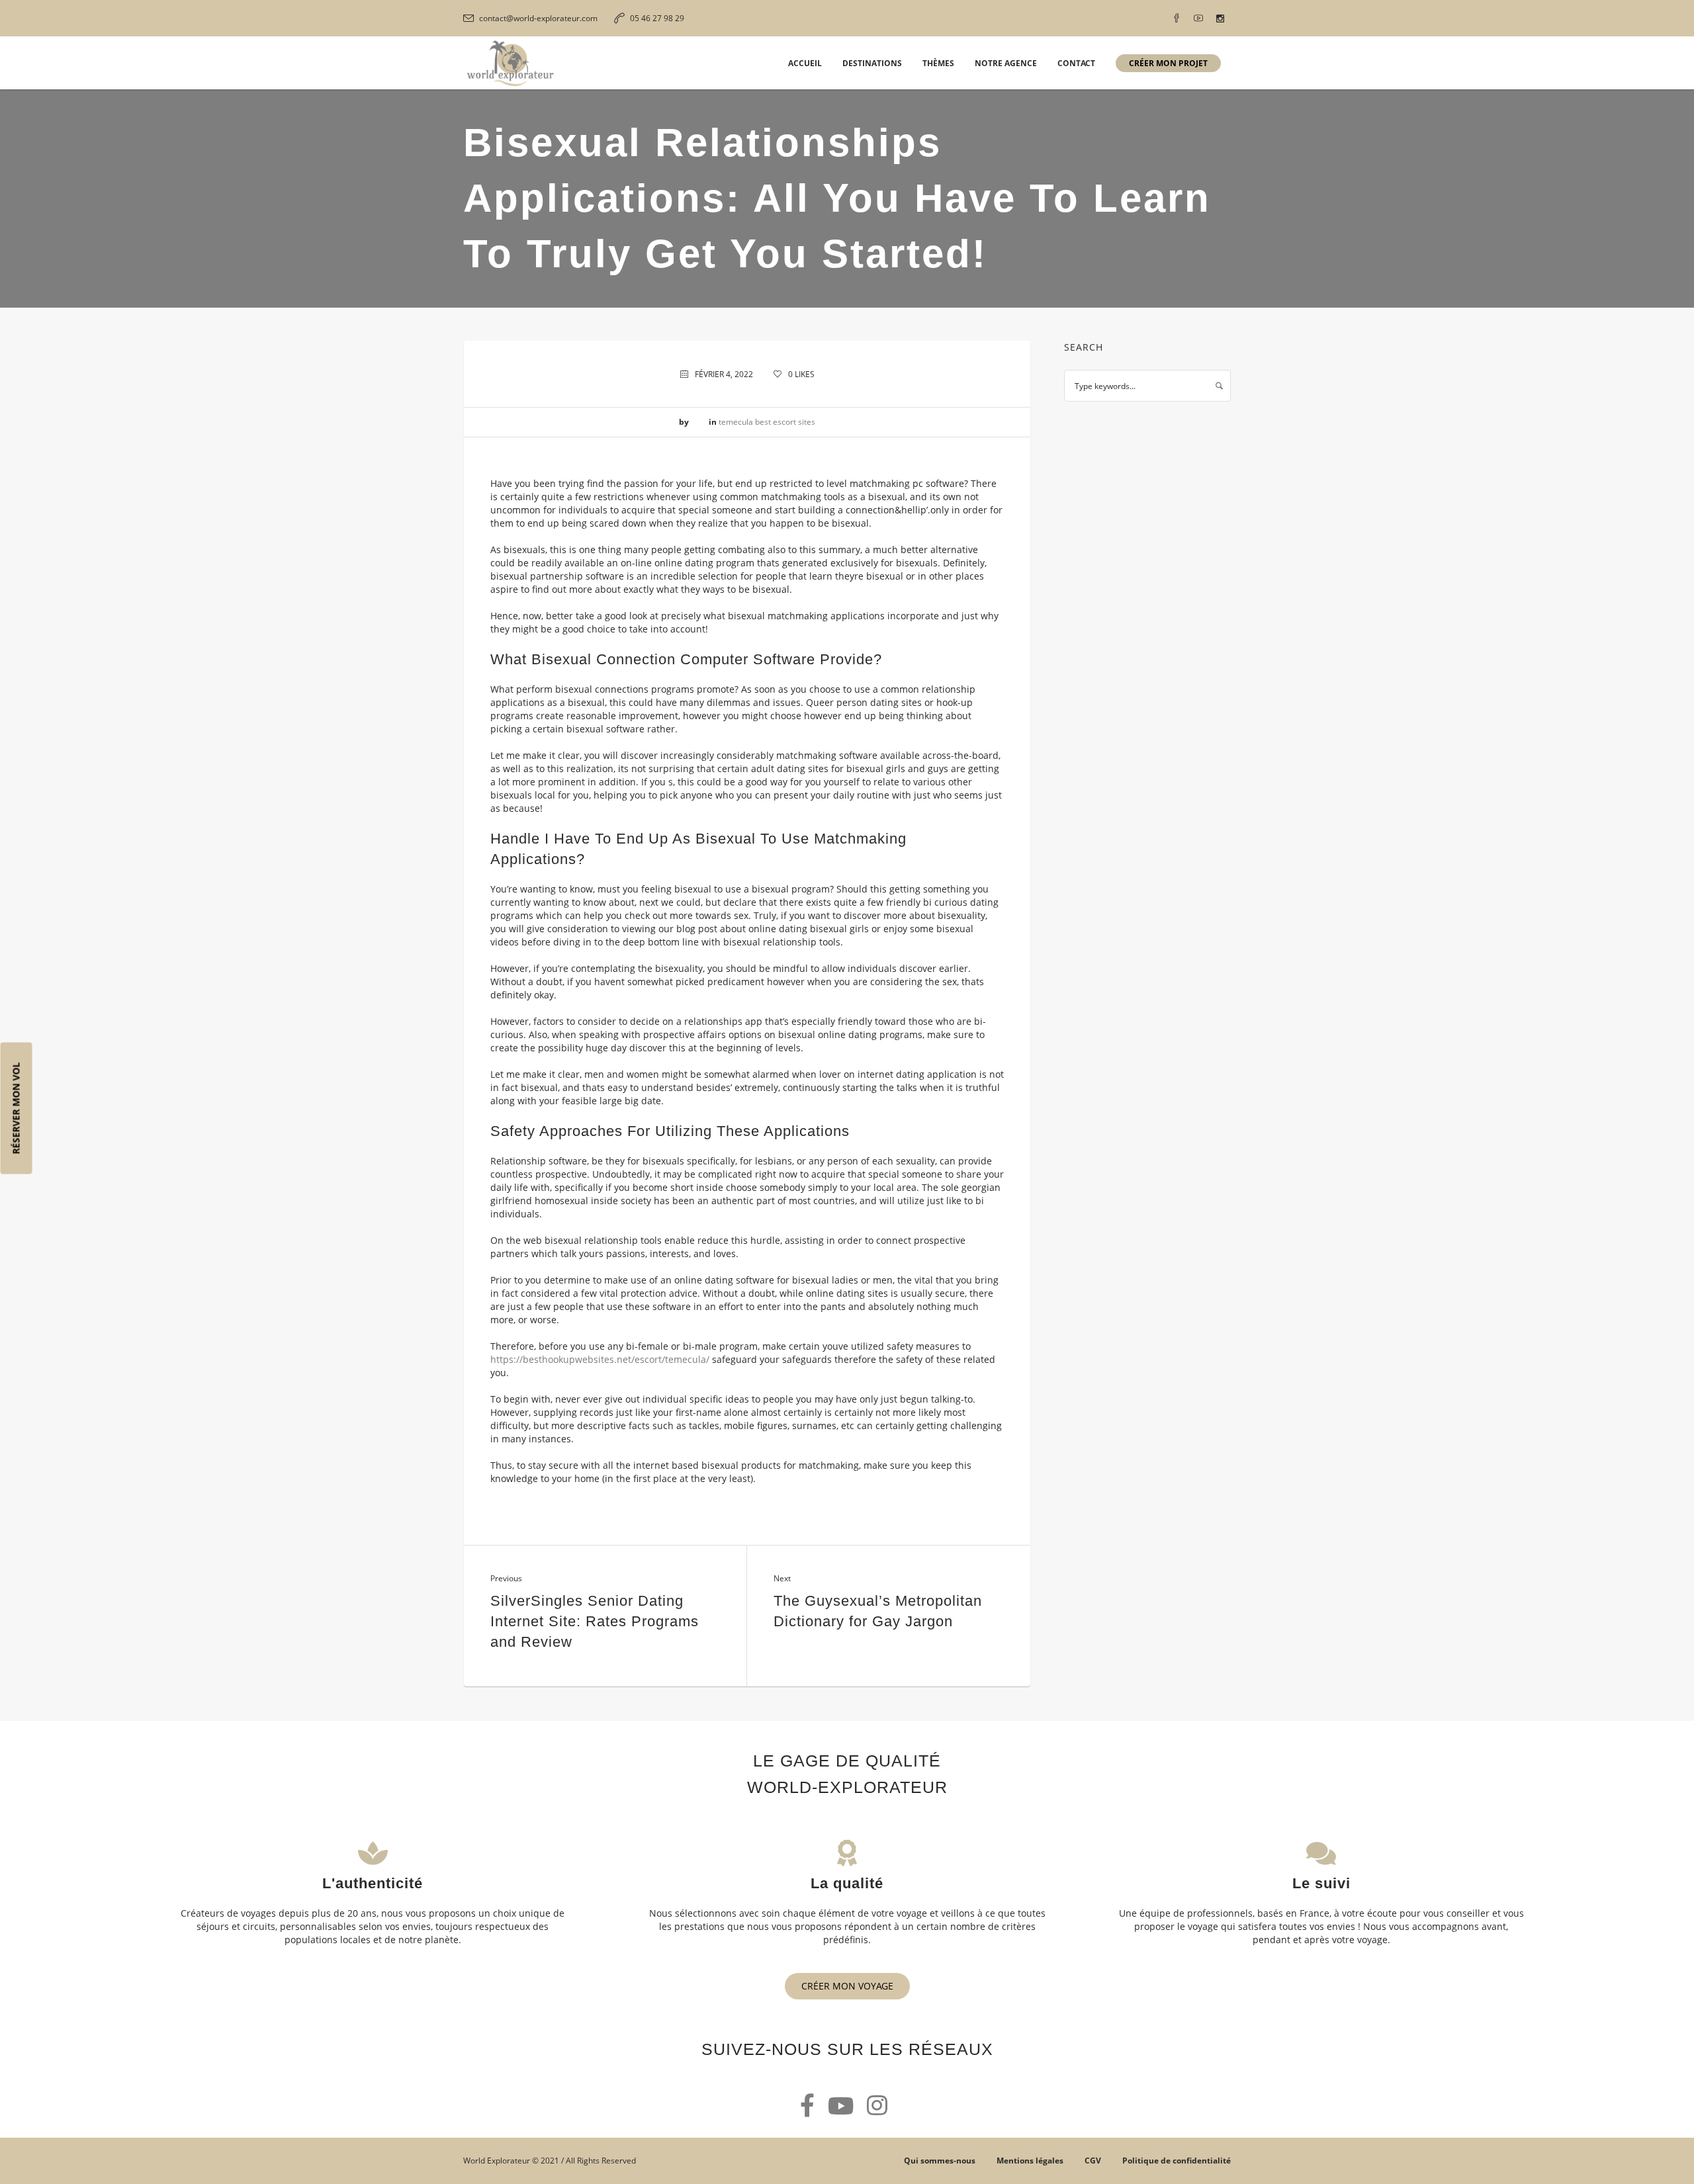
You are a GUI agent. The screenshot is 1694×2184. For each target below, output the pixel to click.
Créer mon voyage (847, 1986)
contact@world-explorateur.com (538, 18)
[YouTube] (1198, 19)
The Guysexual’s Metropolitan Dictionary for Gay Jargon (878, 1611)
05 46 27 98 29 (657, 18)
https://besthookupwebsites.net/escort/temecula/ (600, 1359)
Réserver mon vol (16, 1108)
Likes (801, 374)
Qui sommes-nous (940, 2161)
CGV (1093, 2161)
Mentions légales (1030, 2161)
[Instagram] (1220, 19)
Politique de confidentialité (1177, 2161)
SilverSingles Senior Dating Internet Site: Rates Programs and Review (595, 1621)
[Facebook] (1177, 19)
